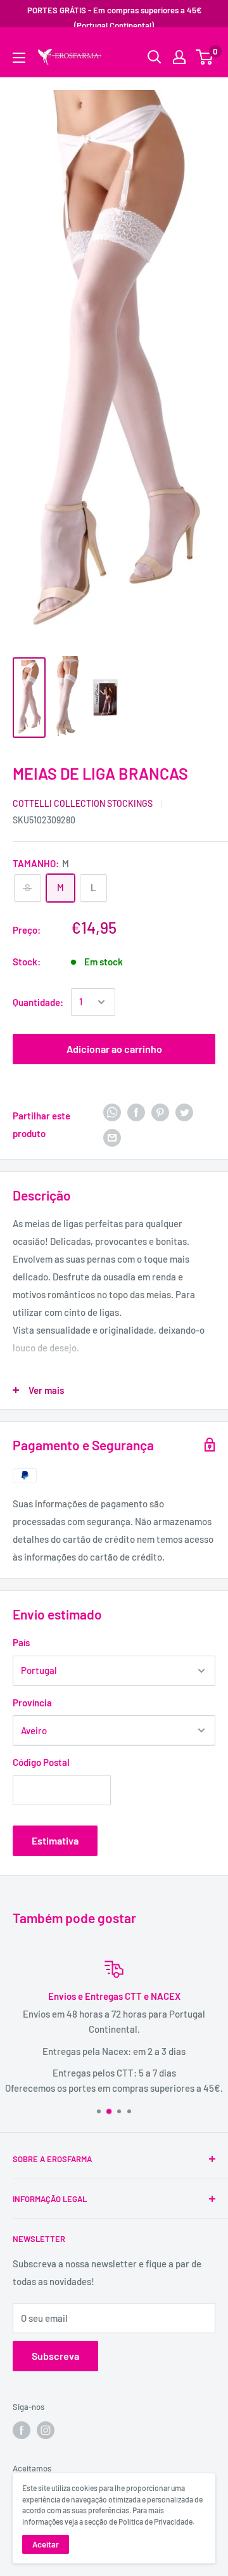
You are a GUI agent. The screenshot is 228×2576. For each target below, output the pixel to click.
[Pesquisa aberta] (155, 57)
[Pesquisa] (199, 48)
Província (32, 1703)
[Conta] (179, 57)
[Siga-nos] (22, 2430)
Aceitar (46, 2544)
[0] (205, 57)
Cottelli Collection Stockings (83, 803)
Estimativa (55, 1840)
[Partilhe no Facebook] (136, 1112)
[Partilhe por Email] (112, 1137)
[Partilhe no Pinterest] (160, 1112)
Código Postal (41, 1762)
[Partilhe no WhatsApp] (112, 1112)
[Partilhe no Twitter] (184, 1112)
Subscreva (55, 2356)
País (21, 1642)
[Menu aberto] (19, 58)
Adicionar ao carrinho (114, 1049)
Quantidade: (38, 1002)
